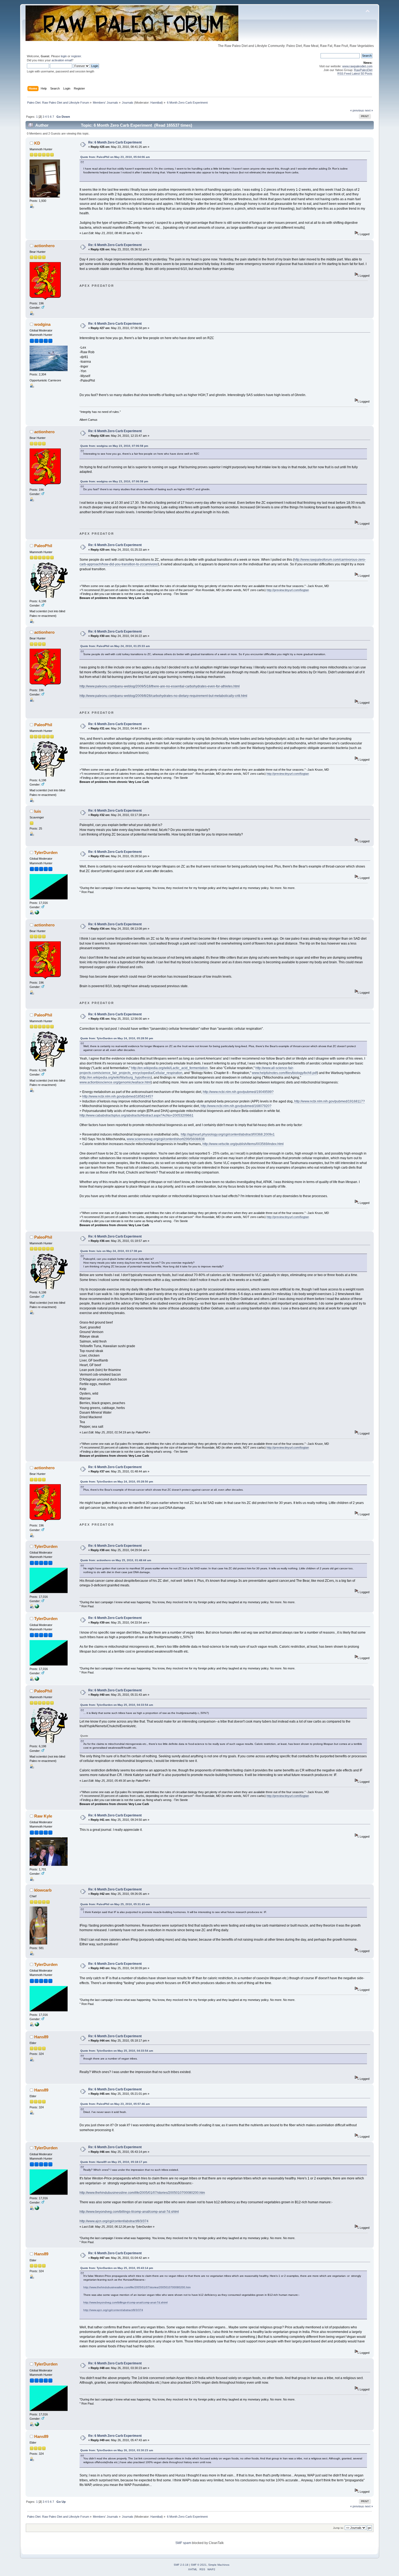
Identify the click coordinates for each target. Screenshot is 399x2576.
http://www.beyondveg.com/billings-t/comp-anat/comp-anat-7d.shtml (129, 2212)
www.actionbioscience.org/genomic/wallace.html (115, 1082)
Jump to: (338, 2528)
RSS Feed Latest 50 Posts (355, 74)
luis (38, 811)
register (76, 56)
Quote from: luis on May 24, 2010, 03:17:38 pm (111, 1251)
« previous (357, 110)
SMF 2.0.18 (181, 2565)
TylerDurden (46, 852)
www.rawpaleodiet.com (357, 66)
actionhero (44, 246)
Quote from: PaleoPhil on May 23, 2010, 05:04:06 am (115, 157)
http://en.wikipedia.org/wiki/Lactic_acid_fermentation (170, 1068)
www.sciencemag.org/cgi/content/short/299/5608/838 (166, 1139)
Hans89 (41, 2037)
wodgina (42, 324)
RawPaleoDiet (363, 70)
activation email (62, 60)
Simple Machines (219, 2565)
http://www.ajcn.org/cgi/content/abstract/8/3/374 (114, 2221)
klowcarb (43, 1890)
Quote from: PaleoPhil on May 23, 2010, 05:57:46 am (115, 2104)
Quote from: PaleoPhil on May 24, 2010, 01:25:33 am (115, 646)
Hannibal (156, 103)
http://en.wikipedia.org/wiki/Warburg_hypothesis (116, 1077)
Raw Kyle (43, 1816)
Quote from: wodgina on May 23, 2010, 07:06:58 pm (114, 446)
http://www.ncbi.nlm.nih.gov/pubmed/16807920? (236, 1106)
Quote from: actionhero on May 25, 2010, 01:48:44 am (116, 1560)
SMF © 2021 (199, 2565)
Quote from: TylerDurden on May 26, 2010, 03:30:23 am (117, 2450)
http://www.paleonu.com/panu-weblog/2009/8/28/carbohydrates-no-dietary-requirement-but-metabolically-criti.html (163, 696)
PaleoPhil (43, 546)
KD (37, 143)
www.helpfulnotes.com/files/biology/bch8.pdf (284, 1073)
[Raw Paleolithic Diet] (37, 913)
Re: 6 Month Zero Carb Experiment (115, 142)
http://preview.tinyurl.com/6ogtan (288, 590)
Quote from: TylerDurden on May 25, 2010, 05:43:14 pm (117, 2268)
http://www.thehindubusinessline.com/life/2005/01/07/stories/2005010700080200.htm (142, 2193)
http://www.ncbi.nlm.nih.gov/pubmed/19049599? (238, 1092)
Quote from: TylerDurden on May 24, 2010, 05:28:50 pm (117, 1038)
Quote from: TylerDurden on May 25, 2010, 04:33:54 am (117, 1705)
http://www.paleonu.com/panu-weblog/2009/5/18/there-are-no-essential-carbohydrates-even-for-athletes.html (160, 686)
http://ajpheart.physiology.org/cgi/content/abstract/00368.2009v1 (228, 1134)
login (64, 56)
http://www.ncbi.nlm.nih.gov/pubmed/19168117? (330, 1101)
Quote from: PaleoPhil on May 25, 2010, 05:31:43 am (115, 1904)
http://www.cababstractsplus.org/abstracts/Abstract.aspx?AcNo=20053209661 (137, 1115)
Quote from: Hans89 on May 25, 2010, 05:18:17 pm (114, 2162)
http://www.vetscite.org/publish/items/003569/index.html (243, 1144)
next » (369, 110)
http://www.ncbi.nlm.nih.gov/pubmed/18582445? (118, 1096)
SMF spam (183, 2543)
